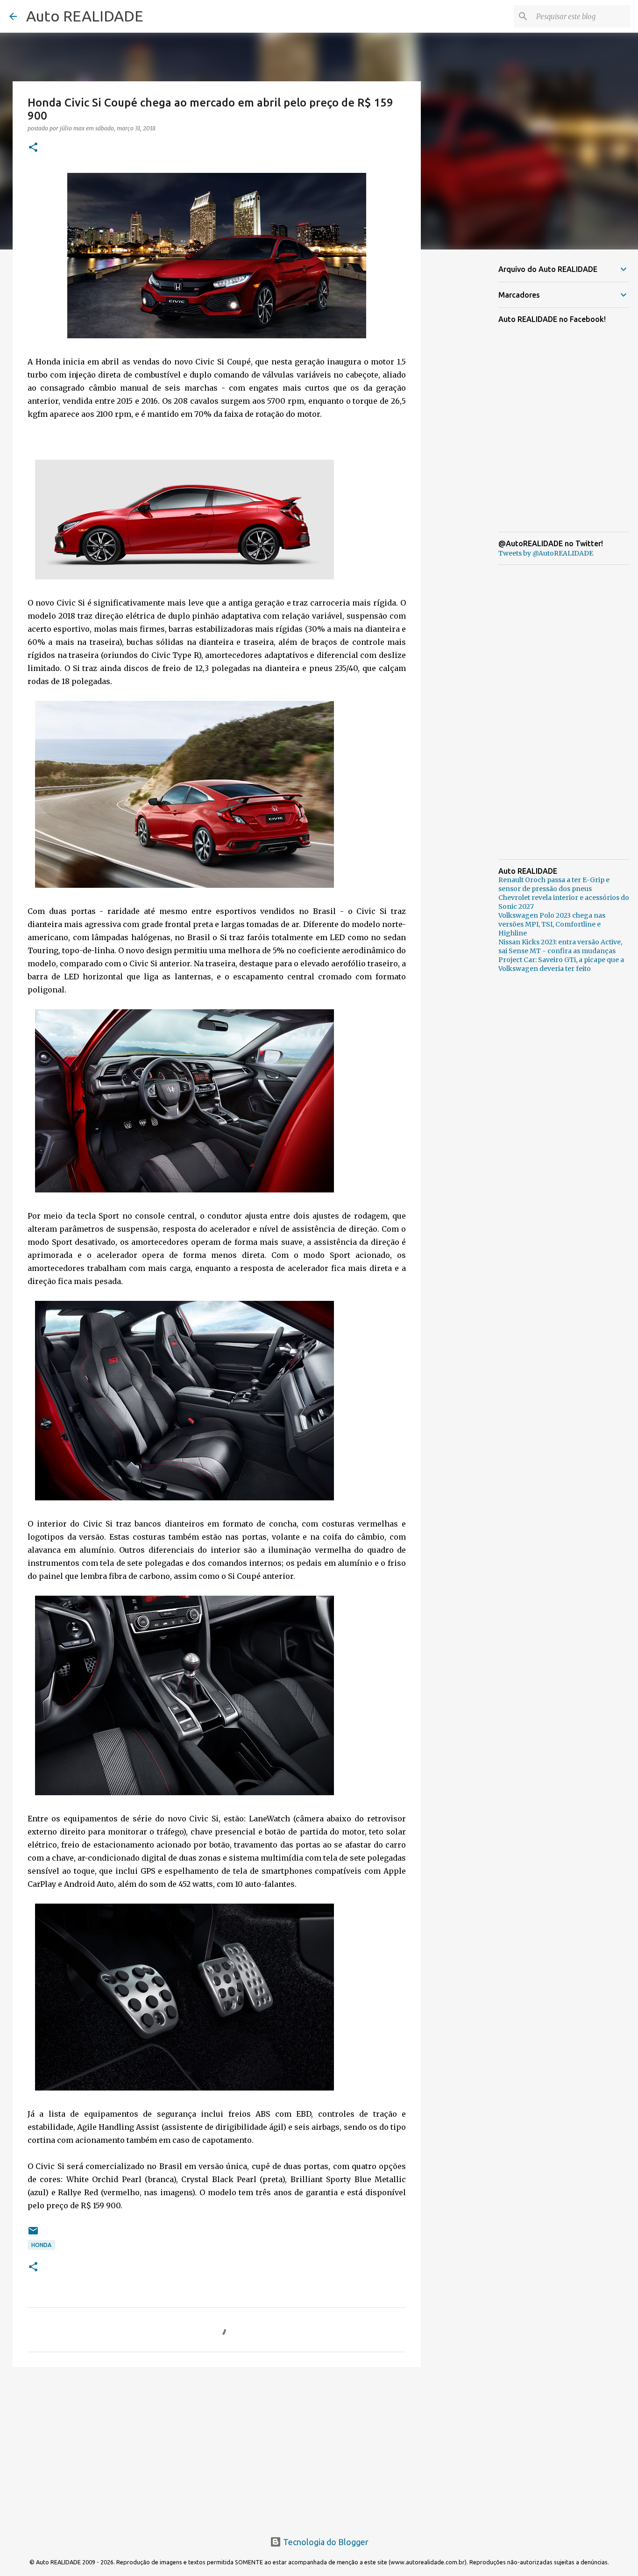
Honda (41, 2245)
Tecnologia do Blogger (325, 2542)
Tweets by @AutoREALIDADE (546, 553)
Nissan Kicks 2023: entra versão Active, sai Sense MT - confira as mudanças (560, 946)
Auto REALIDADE (85, 16)
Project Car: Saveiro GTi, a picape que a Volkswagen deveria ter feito (561, 964)
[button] (33, 148)
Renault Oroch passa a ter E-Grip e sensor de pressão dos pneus (554, 884)
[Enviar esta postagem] (33, 2234)
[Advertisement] (217, 2447)
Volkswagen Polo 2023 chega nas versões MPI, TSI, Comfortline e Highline (552, 924)
